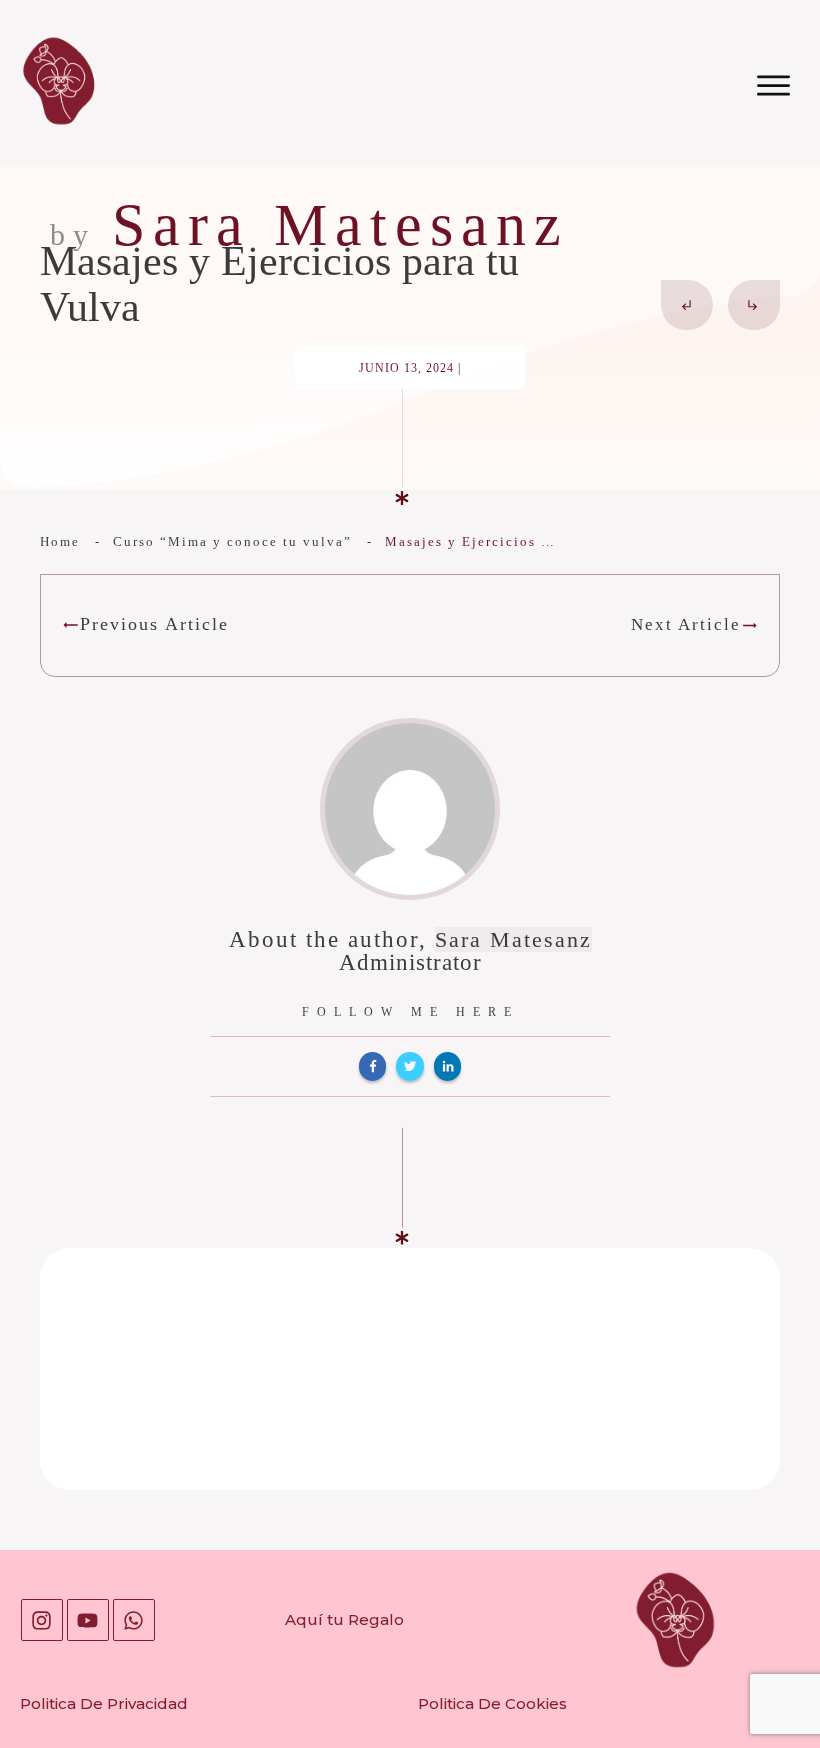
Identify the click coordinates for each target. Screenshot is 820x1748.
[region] (260, 1575)
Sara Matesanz (513, 939)
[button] (762, 1689)
